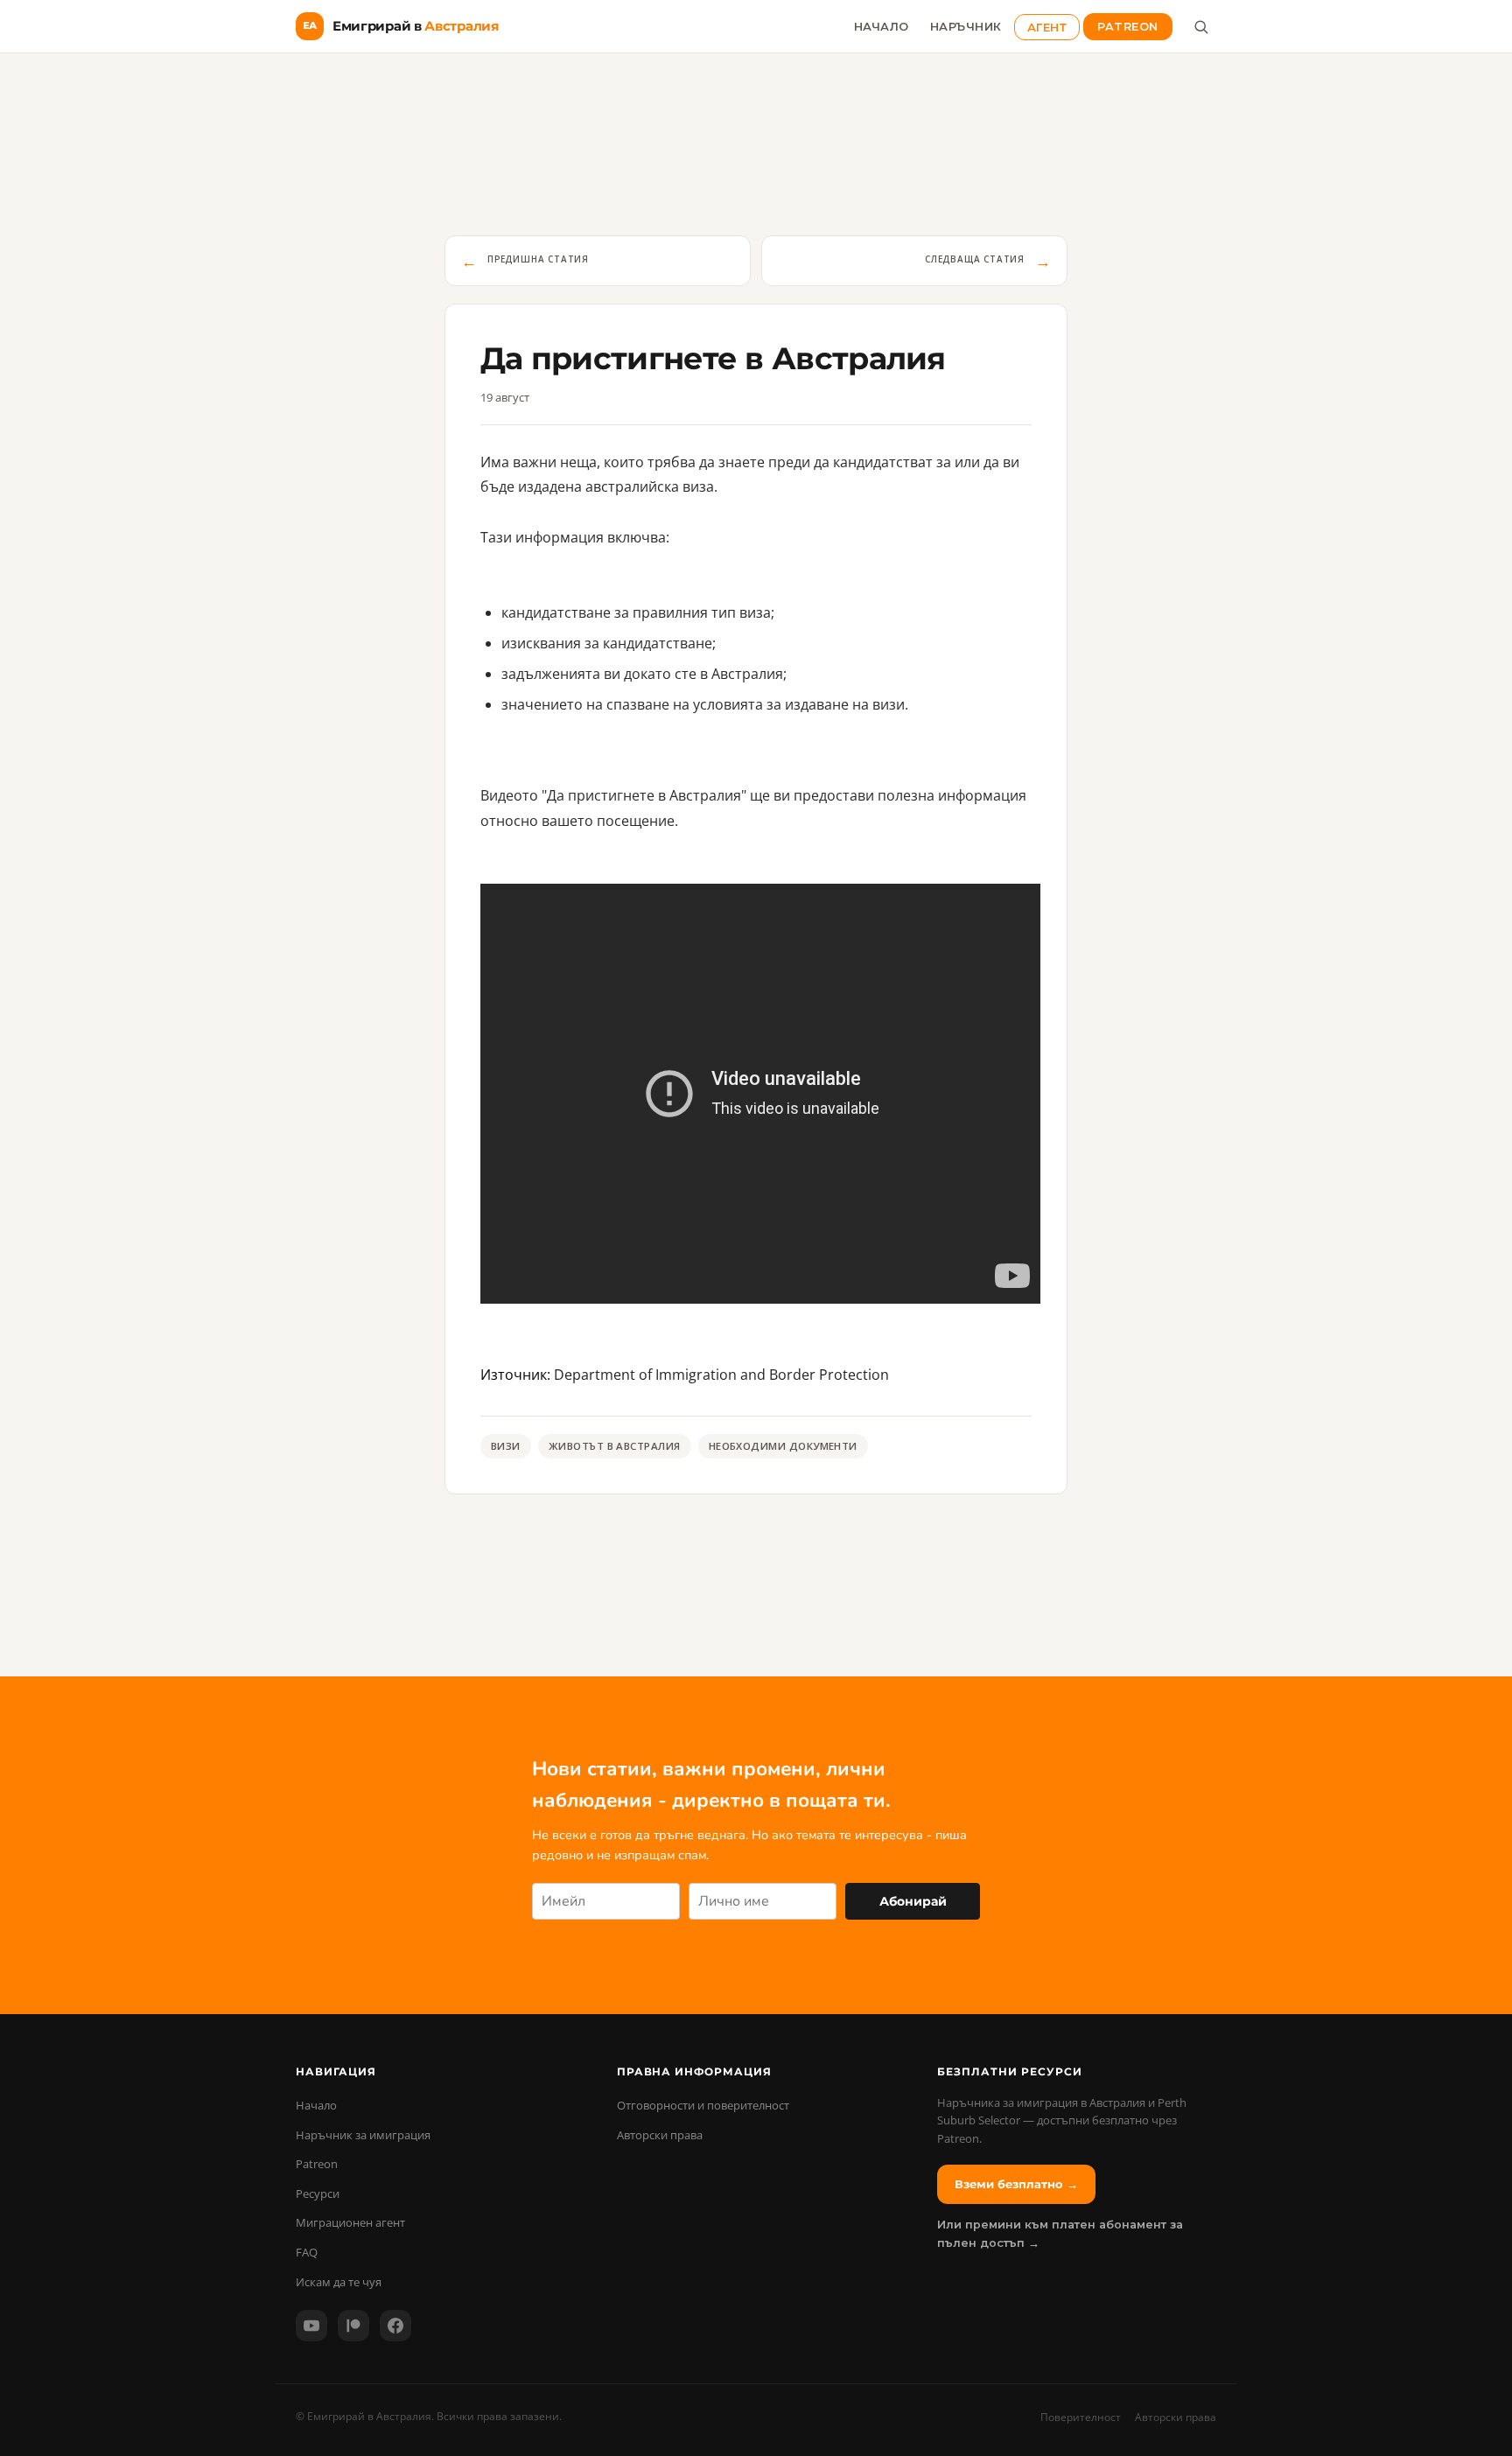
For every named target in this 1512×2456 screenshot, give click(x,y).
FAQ (307, 2252)
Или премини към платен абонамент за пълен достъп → (1060, 2233)
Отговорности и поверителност (703, 2105)
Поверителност (1081, 2417)
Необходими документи (783, 1446)
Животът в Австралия (615, 1446)
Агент (1047, 27)
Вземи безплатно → (1016, 2184)
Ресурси (318, 2194)
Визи (506, 1446)
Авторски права (660, 2135)
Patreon (1128, 27)
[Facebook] (395, 2326)
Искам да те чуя (339, 2282)
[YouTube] (311, 2326)
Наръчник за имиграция (363, 2135)
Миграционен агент (350, 2222)
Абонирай (913, 1901)
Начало (882, 27)
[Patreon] (353, 2326)
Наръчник (966, 27)
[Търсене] (1200, 26)
